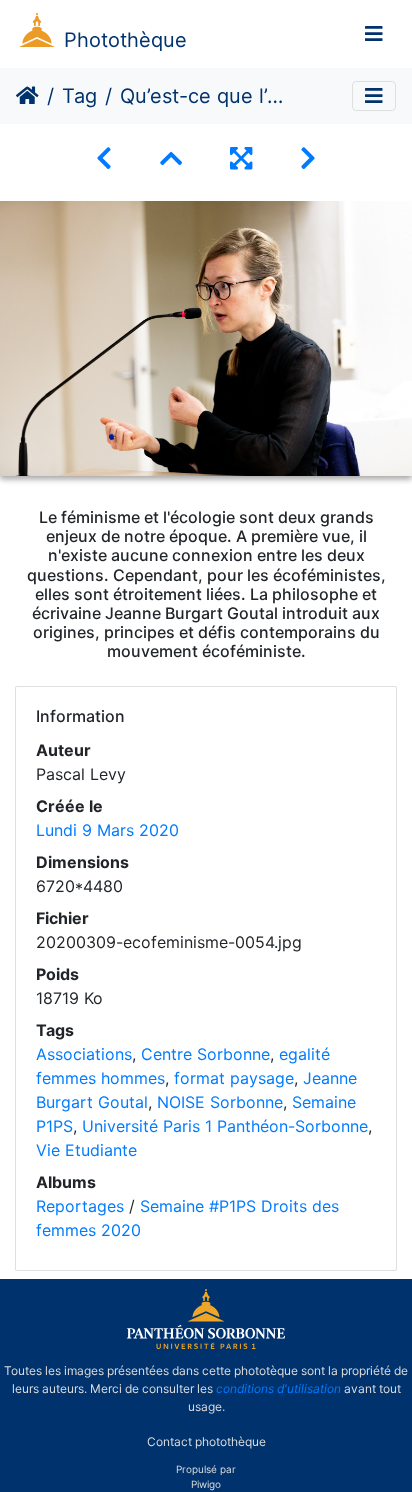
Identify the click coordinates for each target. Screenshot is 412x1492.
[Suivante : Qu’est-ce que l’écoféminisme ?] (308, 158)
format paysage (234, 1078)
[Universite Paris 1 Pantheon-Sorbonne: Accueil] (206, 1345)
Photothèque (125, 40)
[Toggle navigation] (374, 34)
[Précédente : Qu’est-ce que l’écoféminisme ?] (104, 158)
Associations (84, 1054)
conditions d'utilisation (278, 1388)
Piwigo (206, 1484)
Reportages (80, 1206)
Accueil (27, 96)
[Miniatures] (171, 158)
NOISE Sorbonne (220, 1102)
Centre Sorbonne (205, 1054)
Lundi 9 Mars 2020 (107, 830)
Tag (79, 96)
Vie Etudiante (86, 1150)
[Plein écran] (241, 158)
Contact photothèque (206, 1440)
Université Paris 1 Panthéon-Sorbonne (225, 1126)
